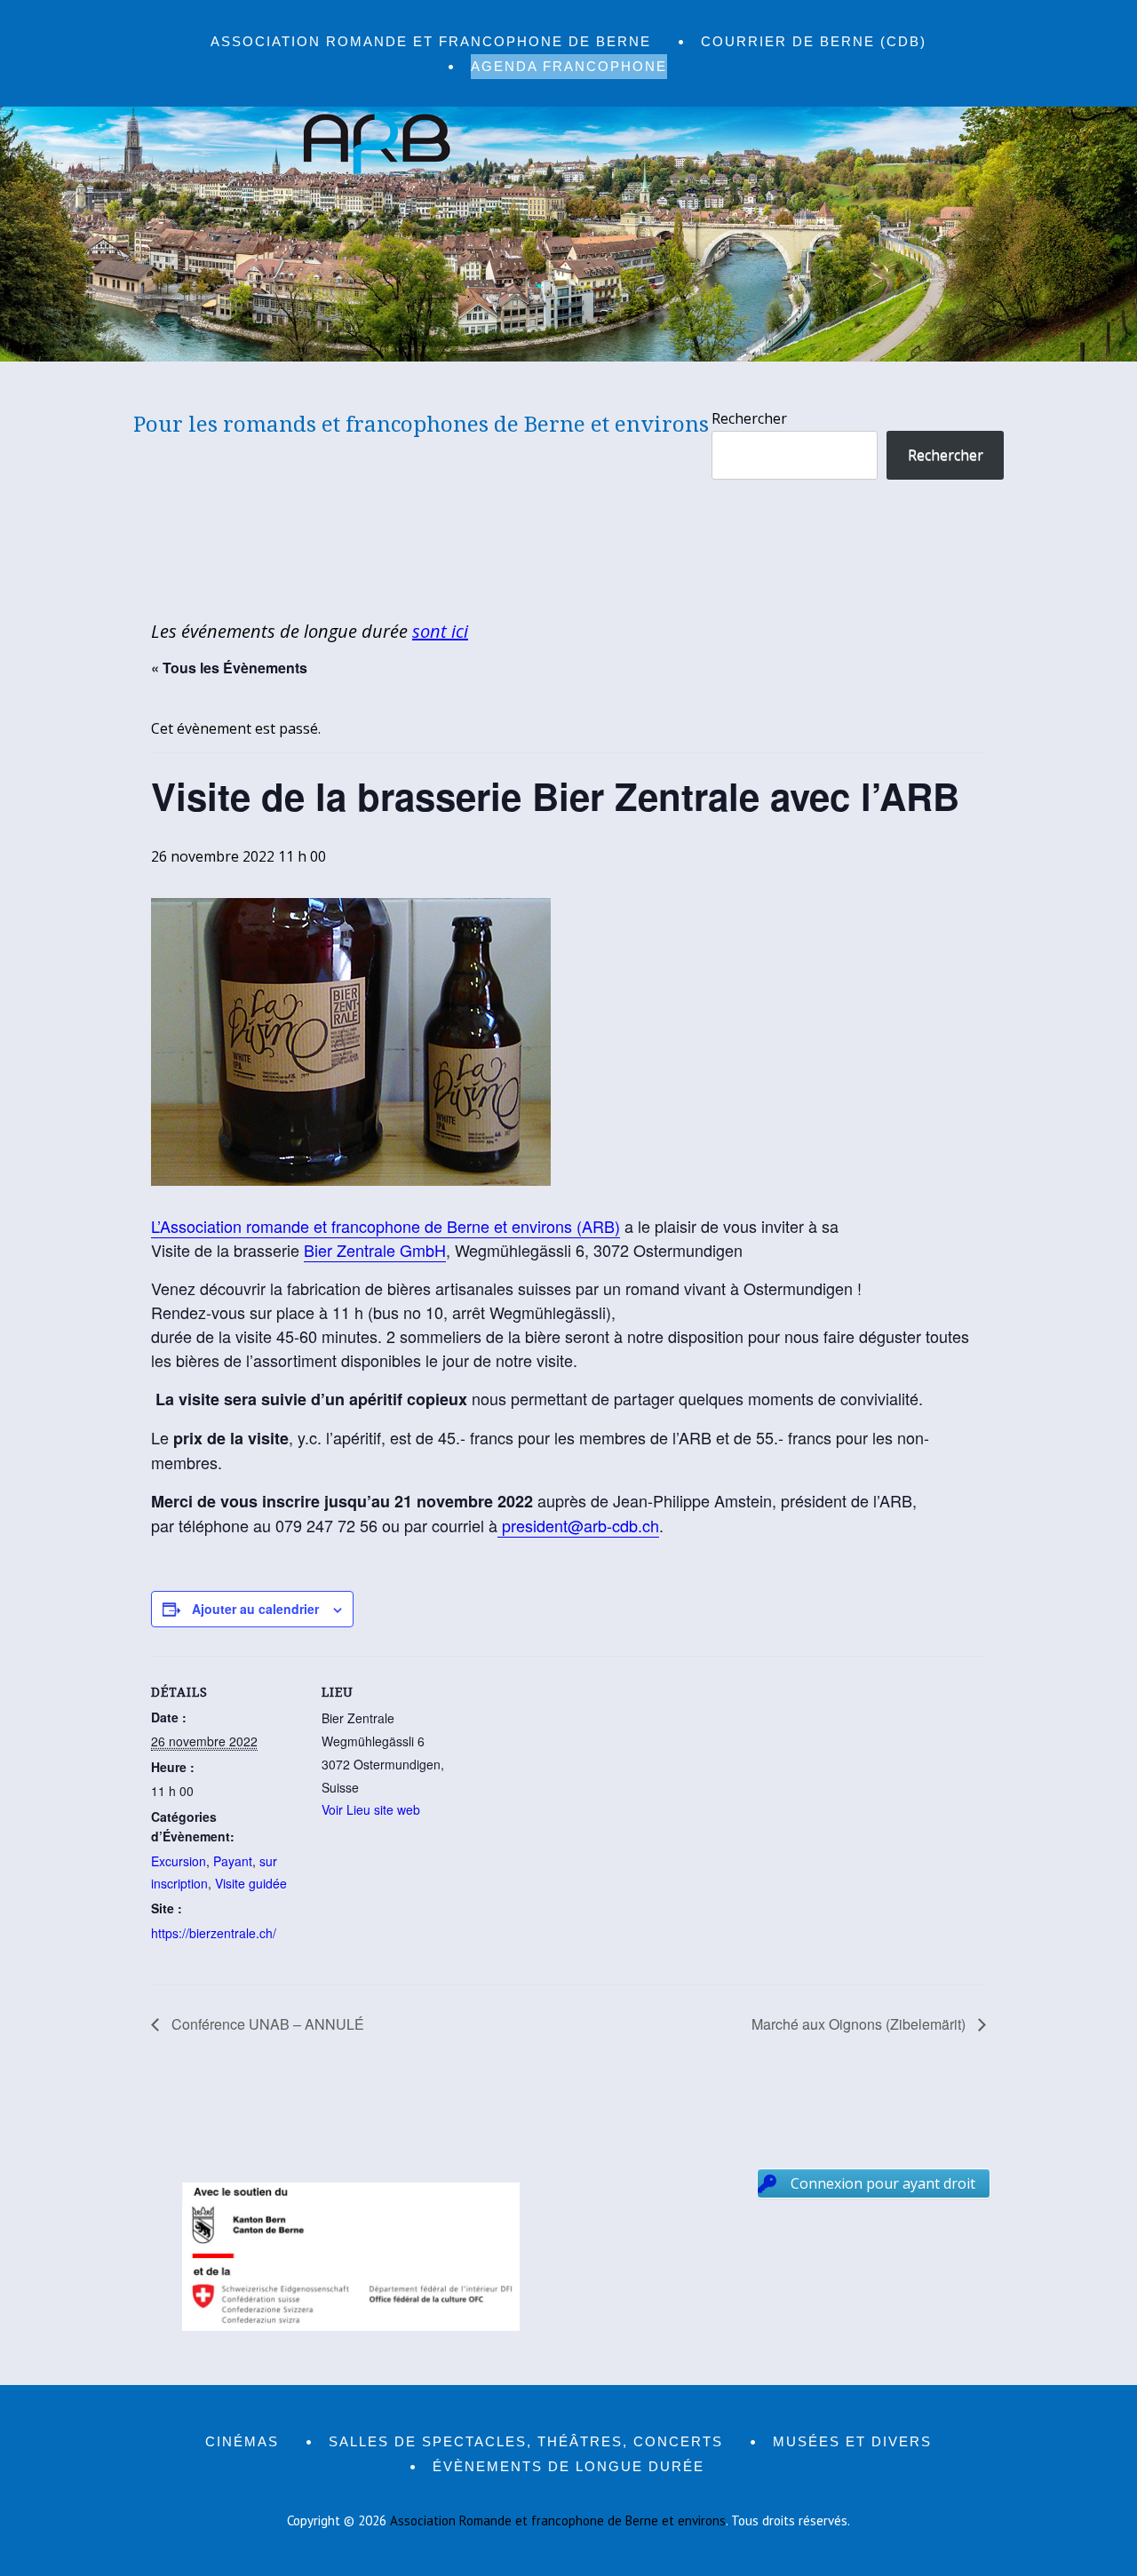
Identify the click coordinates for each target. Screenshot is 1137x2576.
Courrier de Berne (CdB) (814, 41)
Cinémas (242, 2441)
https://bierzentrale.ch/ (214, 1933)
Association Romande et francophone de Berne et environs (558, 2520)
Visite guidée (251, 1883)
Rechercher (749, 418)
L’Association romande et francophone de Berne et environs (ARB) (386, 1226)
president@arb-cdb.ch (578, 1525)
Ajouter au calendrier (255, 1609)
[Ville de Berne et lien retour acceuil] (568, 356)
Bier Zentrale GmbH (375, 1250)
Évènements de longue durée (568, 2466)
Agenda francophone (569, 66)
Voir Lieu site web (371, 1809)
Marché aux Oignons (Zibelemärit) (860, 2024)
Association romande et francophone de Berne (431, 41)
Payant (233, 1861)
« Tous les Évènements (229, 668)
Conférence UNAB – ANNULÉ (266, 2024)
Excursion (179, 1861)
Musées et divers (852, 2441)
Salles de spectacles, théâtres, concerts (526, 2441)
